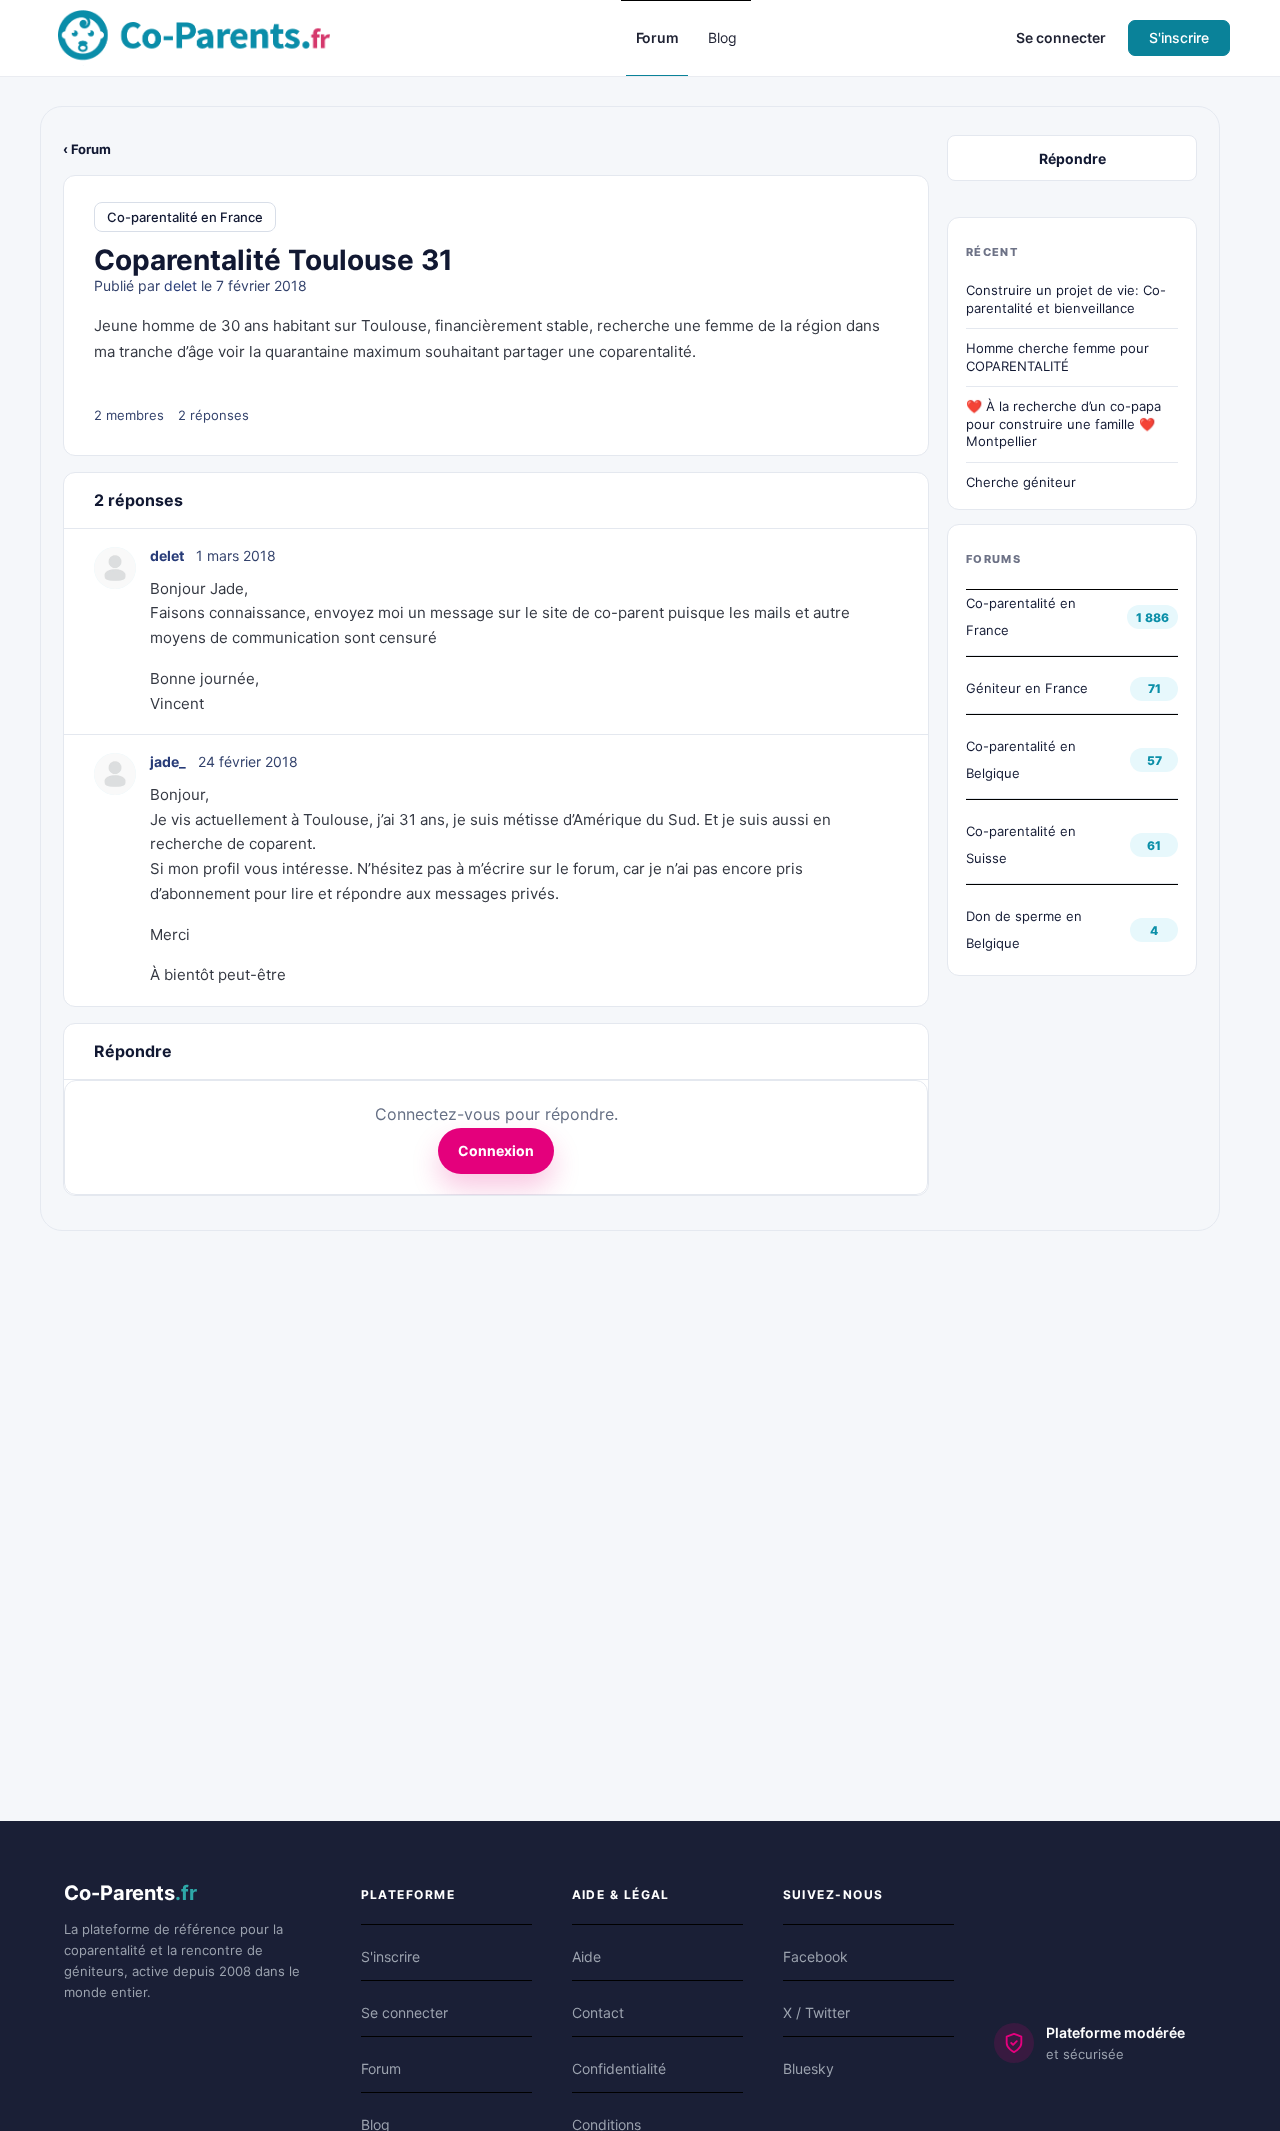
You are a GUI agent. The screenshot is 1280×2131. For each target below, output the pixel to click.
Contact (598, 2012)
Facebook (815, 1956)
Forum (381, 2068)
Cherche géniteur (1021, 482)
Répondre (1072, 158)
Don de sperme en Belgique (1024, 929)
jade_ (168, 761)
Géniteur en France (1027, 688)
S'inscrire (1179, 37)
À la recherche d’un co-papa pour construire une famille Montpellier (1072, 423)
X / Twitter (816, 2012)
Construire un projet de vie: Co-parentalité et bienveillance (1066, 299)
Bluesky (808, 2068)
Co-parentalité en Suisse (1021, 844)
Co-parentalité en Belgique (1021, 759)
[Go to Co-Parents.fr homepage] (194, 36)
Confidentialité (619, 2068)
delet (180, 285)
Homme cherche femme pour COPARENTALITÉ (1057, 357)
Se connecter (1061, 37)
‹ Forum (87, 149)
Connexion (496, 1150)
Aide (586, 1956)
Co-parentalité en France (185, 217)
